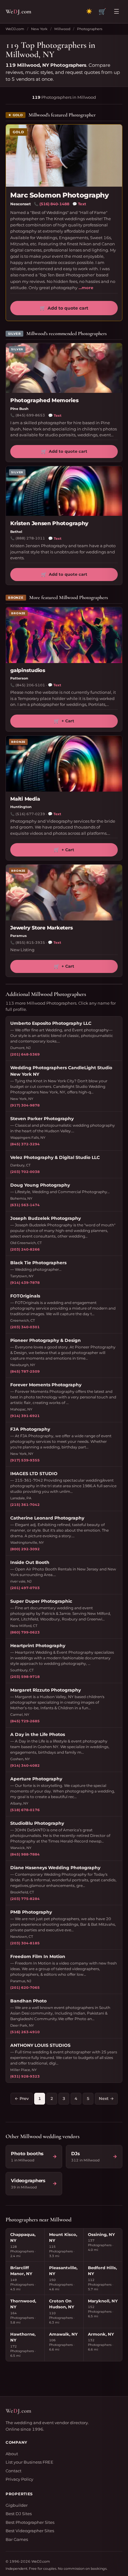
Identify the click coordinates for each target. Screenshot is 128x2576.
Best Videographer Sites (30, 2531)
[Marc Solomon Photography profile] (64, 156)
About (12, 2454)
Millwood (62, 29)
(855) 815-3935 (30, 943)
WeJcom (18, 11)
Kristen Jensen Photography (49, 523)
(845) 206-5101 (30, 685)
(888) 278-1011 (30, 538)
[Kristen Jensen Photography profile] (64, 491)
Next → (106, 2098)
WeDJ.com (15, 29)
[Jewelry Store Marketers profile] (64, 893)
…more (86, 288)
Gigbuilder (17, 2505)
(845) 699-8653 (30, 415)
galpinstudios (28, 670)
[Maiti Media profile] (64, 764)
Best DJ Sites (19, 2514)
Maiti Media (25, 799)
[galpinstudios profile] (64, 635)
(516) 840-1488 (54, 204)
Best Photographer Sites (30, 2522)
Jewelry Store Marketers (41, 928)
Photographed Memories (44, 400)
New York (39, 29)
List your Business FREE (30, 2462)
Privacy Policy (19, 2479)
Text (79, 204)
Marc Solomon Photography (59, 195)
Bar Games (17, 2539)
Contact (14, 2471)
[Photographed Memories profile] (64, 368)
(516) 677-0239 (30, 814)
